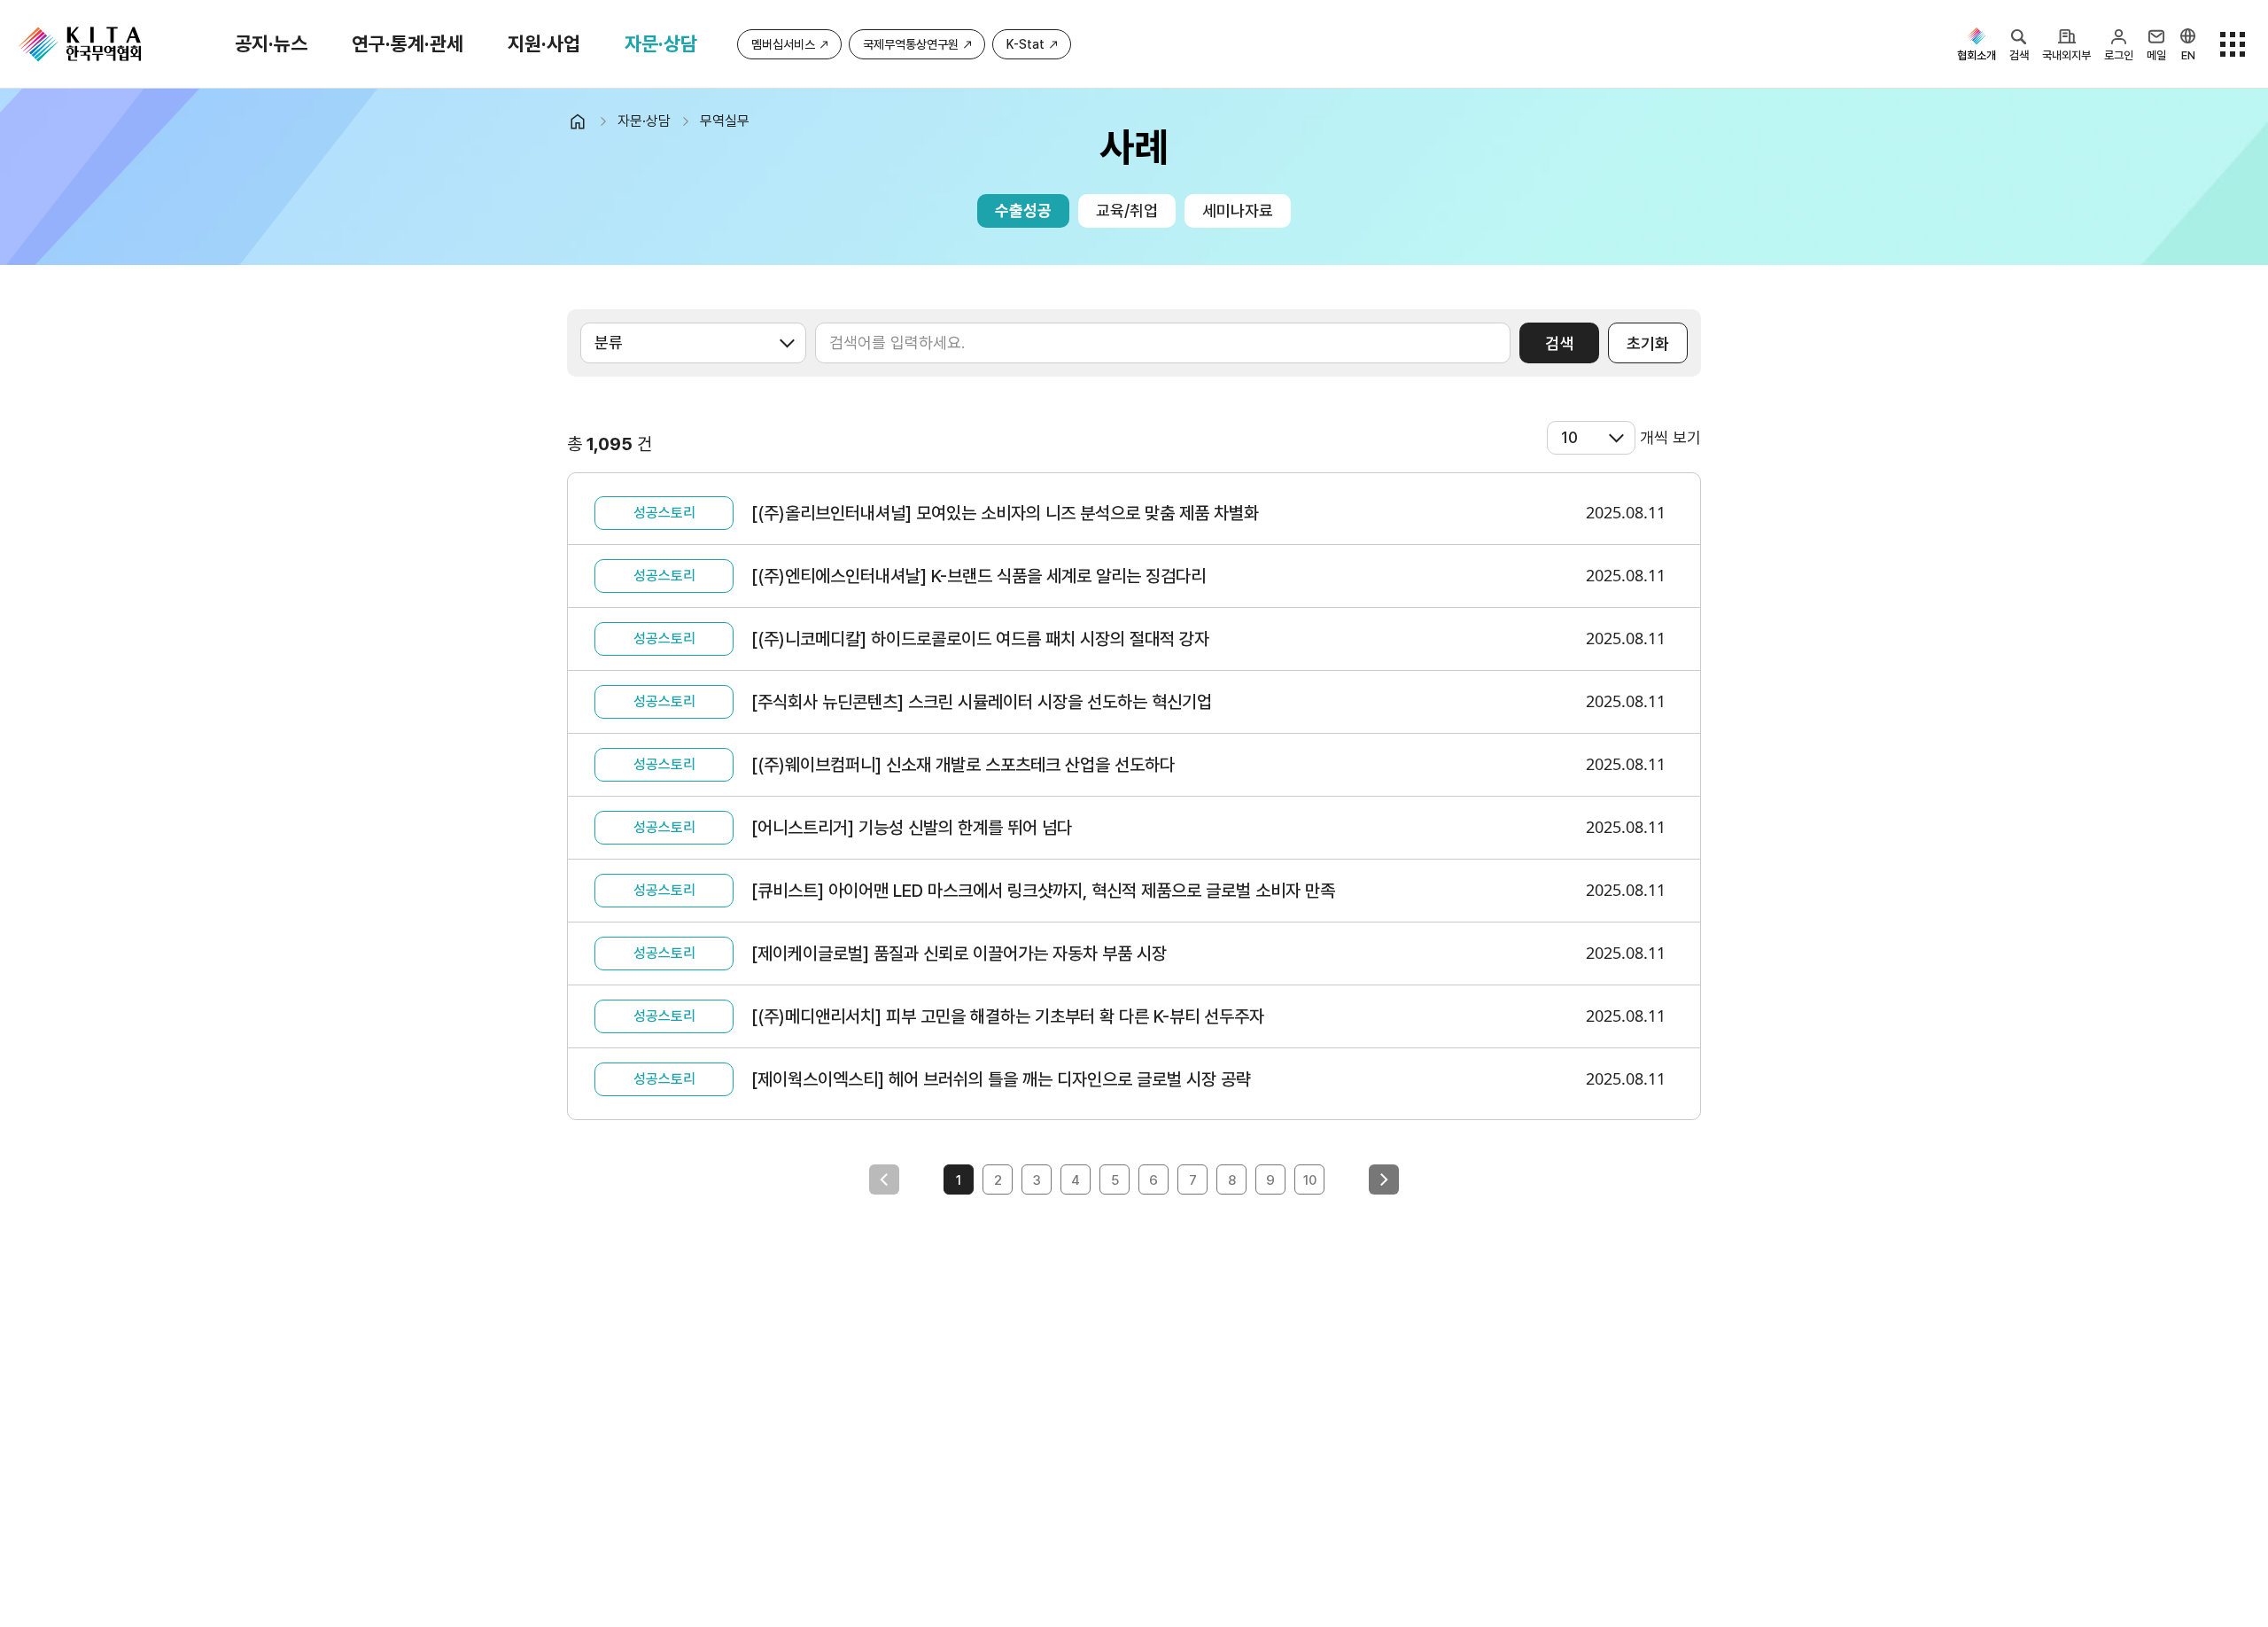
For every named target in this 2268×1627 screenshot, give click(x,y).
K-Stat (1025, 44)
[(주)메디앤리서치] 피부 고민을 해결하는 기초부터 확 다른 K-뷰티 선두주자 (1008, 1016)
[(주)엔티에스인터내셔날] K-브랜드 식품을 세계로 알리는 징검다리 (979, 576)
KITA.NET (80, 44)
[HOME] (585, 121)
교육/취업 (1127, 210)
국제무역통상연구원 (911, 44)
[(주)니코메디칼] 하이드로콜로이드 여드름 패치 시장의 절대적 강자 (980, 639)
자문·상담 (661, 43)
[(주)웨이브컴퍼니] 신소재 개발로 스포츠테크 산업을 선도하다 (963, 765)
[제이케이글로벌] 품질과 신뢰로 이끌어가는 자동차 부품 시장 (959, 954)
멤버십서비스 (783, 44)
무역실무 (725, 121)
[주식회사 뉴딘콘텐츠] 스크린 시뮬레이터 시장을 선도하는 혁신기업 (982, 702)
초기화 (1648, 343)
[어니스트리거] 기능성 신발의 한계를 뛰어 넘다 (912, 828)
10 (1310, 1180)
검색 (1559, 343)
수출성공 (1023, 210)
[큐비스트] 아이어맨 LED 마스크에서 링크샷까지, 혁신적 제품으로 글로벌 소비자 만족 (1043, 891)
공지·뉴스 (271, 43)
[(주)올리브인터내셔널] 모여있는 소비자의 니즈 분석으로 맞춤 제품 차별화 (1005, 513)
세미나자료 (1238, 210)
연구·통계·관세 (408, 43)
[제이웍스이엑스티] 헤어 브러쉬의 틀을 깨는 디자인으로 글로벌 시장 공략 (1001, 1079)
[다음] (1384, 1179)
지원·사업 (544, 43)
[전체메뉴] (2233, 44)
